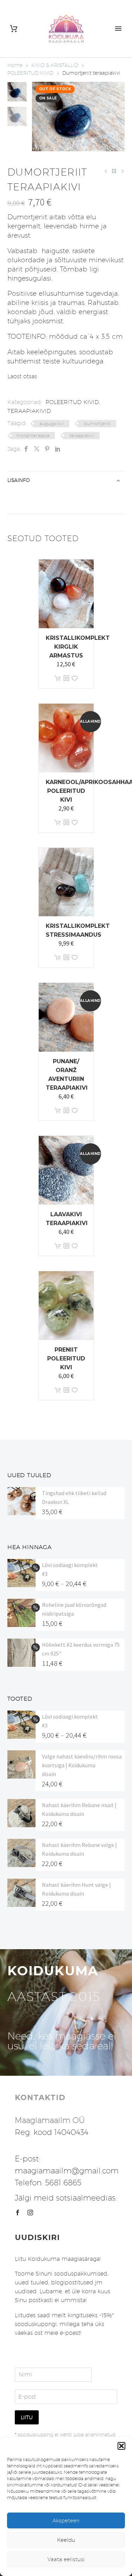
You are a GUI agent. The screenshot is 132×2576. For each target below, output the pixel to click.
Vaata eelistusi (66, 2559)
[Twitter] (37, 449)
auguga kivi (52, 423)
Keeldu (66, 2540)
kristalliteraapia (33, 435)
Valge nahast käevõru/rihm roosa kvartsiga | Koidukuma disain (82, 1765)
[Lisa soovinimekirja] (75, 678)
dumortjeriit (97, 423)
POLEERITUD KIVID (30, 73)
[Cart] (14, 29)
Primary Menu (118, 29)
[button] (121, 2446)
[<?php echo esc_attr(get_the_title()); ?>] (66, 678)
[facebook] (18, 2213)
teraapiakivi (82, 435)
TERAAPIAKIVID (29, 411)
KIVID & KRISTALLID (55, 65)
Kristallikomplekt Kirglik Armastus (78, 647)
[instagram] (30, 2213)
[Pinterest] (47, 449)
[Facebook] (26, 449)
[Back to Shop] (114, 171)
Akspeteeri (66, 2520)
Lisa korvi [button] (58, 678)
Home (15, 65)
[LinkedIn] (58, 449)
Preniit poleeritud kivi (66, 1359)
